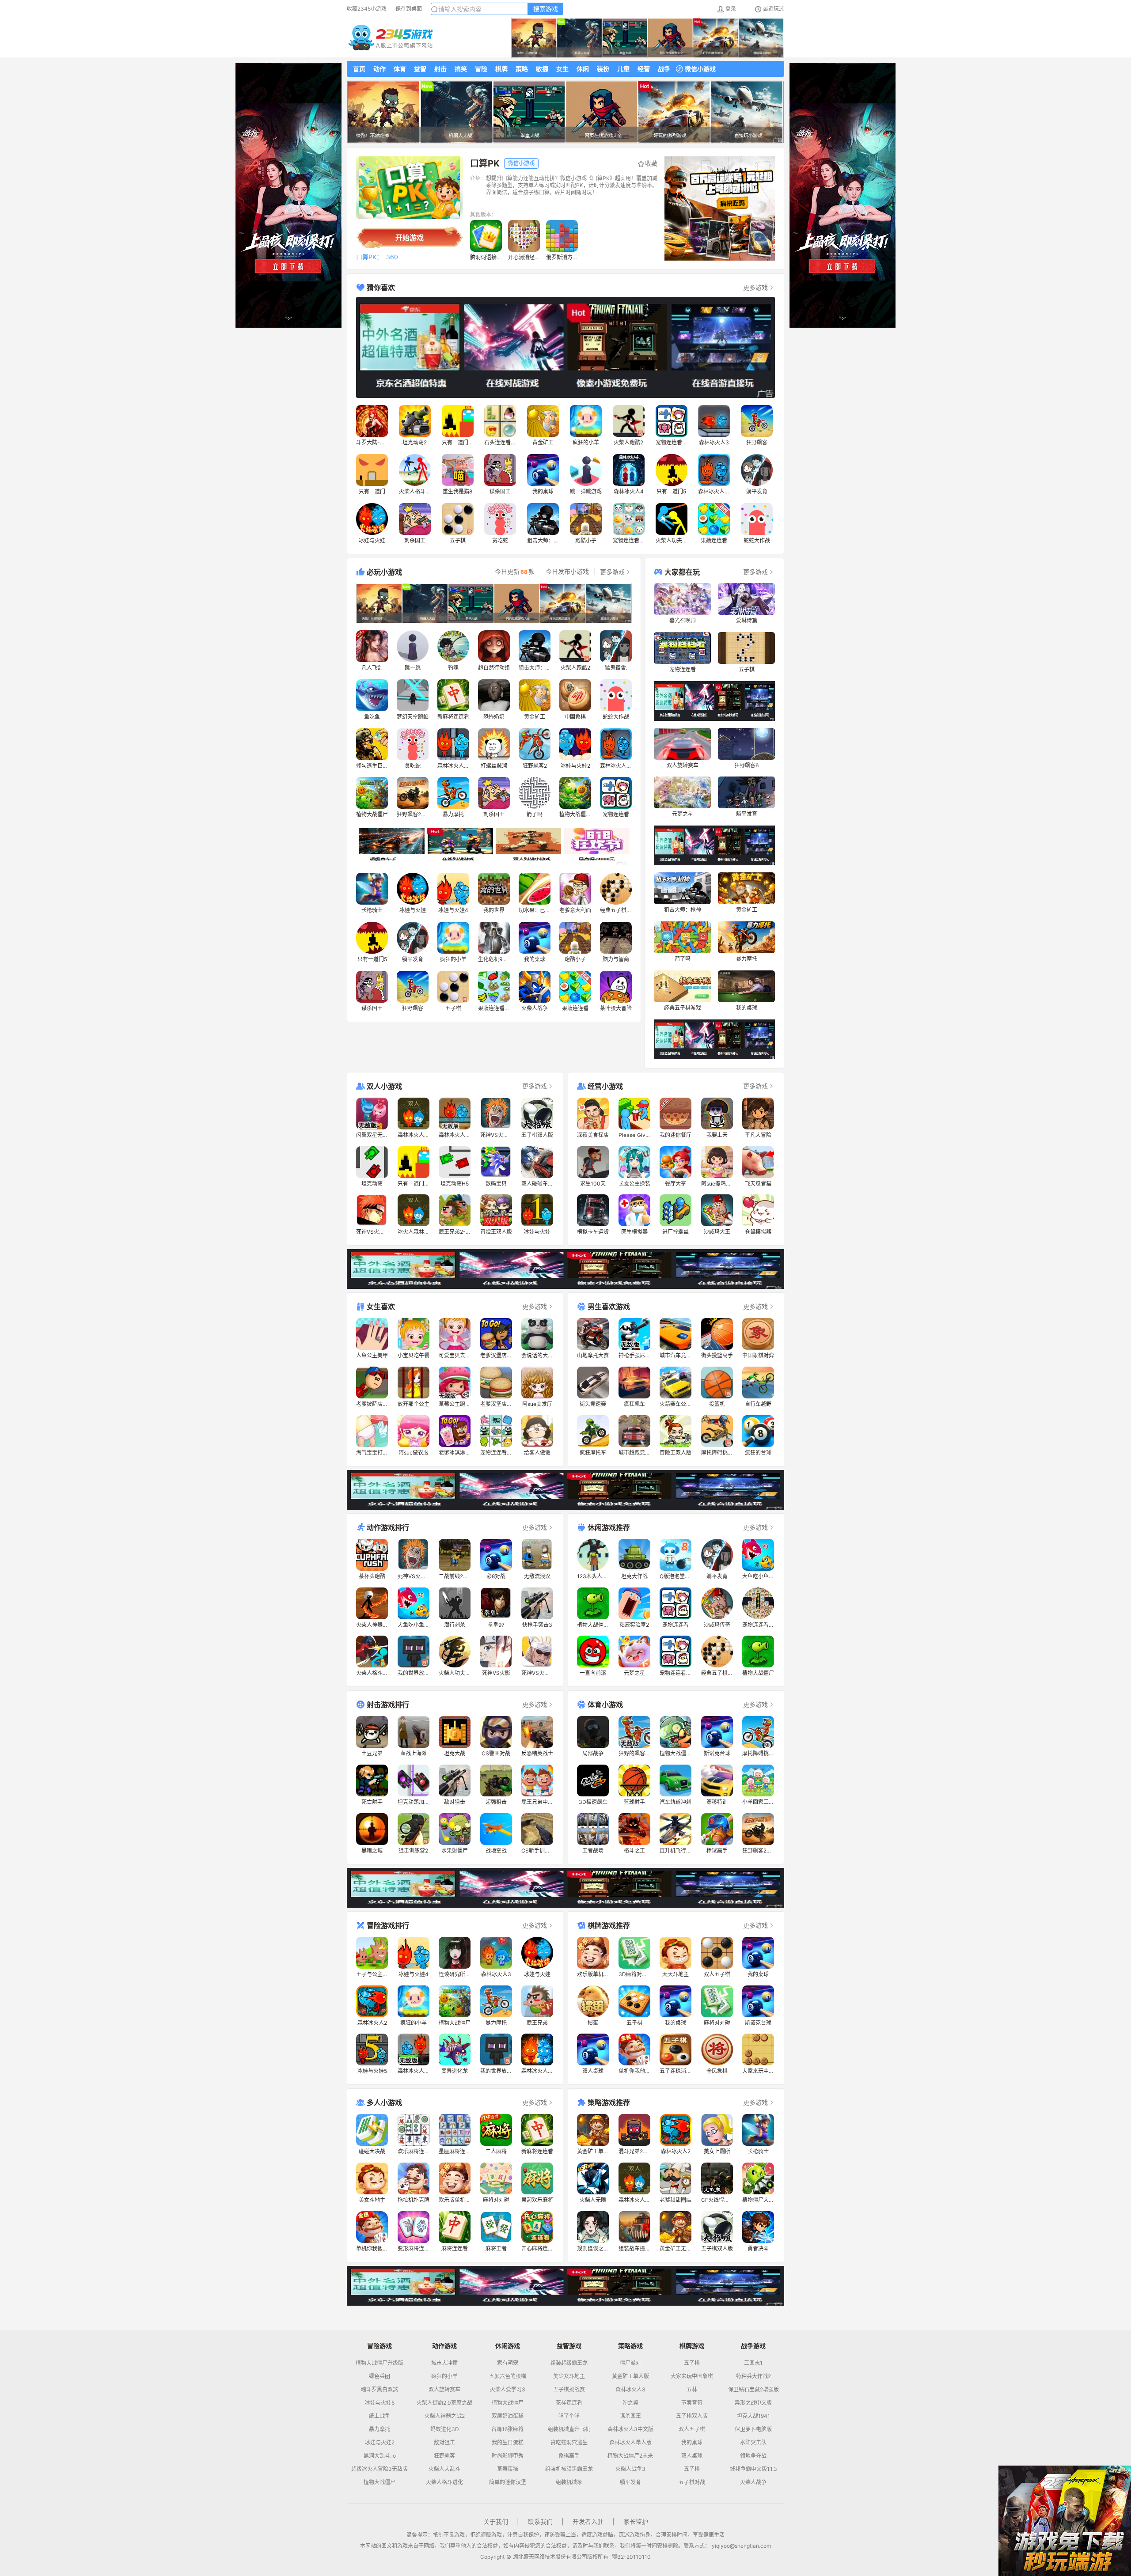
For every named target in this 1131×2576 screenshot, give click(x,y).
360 (392, 257)
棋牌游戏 (692, 2346)
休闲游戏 (508, 2346)
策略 (522, 69)
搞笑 (461, 69)
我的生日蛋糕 (508, 2443)
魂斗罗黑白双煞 (380, 2390)
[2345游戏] (391, 38)
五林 (692, 2390)
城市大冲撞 (444, 2363)
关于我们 (496, 2521)
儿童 (623, 69)
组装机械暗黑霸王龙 (569, 2469)
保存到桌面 (409, 9)
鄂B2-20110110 (631, 2557)
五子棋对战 (692, 2482)
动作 (380, 69)
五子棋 (692, 2363)
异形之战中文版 (753, 2403)
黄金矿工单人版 (630, 2376)
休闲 (583, 69)
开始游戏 (410, 238)
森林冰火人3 (630, 2390)
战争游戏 (753, 2346)
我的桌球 (692, 2443)
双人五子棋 (692, 2429)
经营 (644, 69)
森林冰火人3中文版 (630, 2429)
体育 (400, 69)
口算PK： (369, 257)
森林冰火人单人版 (630, 2443)
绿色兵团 (380, 2376)
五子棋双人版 (692, 2416)
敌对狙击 (444, 2443)
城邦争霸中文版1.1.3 (753, 2469)
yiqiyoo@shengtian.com (741, 2546)
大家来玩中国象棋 (692, 2376)
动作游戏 (444, 2346)
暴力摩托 (380, 2429)
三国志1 (753, 2363)
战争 (664, 69)
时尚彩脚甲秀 (508, 2456)
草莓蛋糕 (508, 2469)
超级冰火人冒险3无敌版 (380, 2469)
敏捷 (542, 69)
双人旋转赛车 (444, 2390)
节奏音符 (692, 2403)
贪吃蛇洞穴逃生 (569, 2443)
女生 (562, 69)
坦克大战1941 (753, 2416)
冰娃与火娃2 (380, 2443)
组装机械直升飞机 (569, 2429)
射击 (440, 69)
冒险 (481, 69)
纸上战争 (380, 2416)
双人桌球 (692, 2456)
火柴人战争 (753, 2482)
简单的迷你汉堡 (508, 2482)
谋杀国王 (630, 2416)
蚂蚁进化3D (445, 2429)
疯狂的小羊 (444, 2376)
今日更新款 (515, 572)
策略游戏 (630, 2346)
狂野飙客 (444, 2456)
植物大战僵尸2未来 (630, 2456)
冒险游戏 (380, 2346)
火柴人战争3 (630, 2469)
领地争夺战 (753, 2456)
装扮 (603, 69)
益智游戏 (569, 2346)
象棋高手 (569, 2456)
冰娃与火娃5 (380, 2403)
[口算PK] (410, 188)
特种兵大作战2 (753, 2376)
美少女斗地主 (569, 2376)
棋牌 (501, 69)
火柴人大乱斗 (444, 2469)
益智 (420, 69)
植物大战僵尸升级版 (380, 2363)
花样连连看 (569, 2403)
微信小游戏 (700, 69)
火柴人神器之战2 (445, 2416)
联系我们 (540, 2521)
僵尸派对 (630, 2363)
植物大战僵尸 (380, 2482)
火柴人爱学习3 (508, 2390)
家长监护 (636, 2521)
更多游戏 (755, 287)
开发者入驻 (588, 2521)
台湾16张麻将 (507, 2429)
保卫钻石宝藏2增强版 (753, 2390)
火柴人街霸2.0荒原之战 (444, 2403)
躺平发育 (630, 2482)
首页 (359, 69)
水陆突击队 (753, 2443)
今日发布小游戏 (567, 572)
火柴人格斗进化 (444, 2482)
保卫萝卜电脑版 (753, 2429)
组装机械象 (569, 2482)
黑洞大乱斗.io (380, 2456)
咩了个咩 (569, 2416)
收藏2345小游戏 (367, 9)
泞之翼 (630, 2403)
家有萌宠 (508, 2363)
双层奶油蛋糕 (508, 2416)
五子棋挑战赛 (569, 2390)
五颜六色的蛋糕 (508, 2376)
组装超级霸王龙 (569, 2363)
